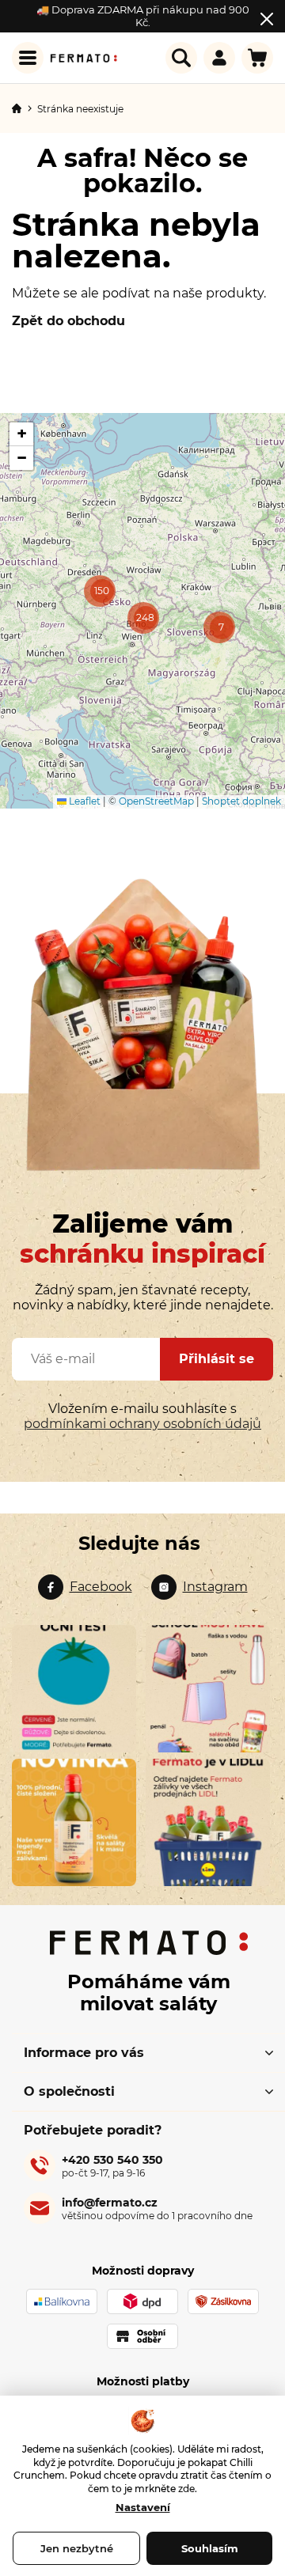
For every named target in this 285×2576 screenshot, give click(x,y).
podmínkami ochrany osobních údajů (142, 1424)
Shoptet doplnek (241, 801)
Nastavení (143, 2507)
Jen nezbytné (77, 2548)
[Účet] (219, 58)
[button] (219, 627)
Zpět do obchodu (68, 321)
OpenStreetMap (156, 801)
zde (186, 2489)
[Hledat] (181, 58)
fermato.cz (85, 1587)
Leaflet (84, 801)
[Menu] (28, 58)
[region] (142, 611)
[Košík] (257, 58)
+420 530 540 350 (112, 2166)
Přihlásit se (217, 1359)
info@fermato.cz (157, 2209)
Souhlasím (210, 2548)
